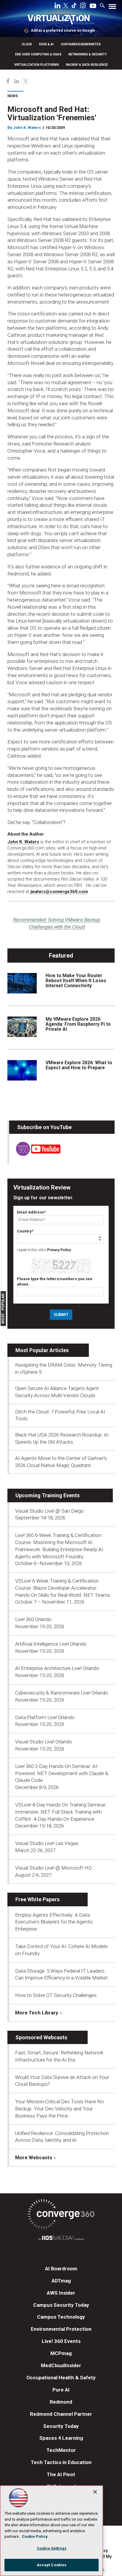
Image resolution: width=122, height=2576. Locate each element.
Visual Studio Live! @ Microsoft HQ (53, 1868)
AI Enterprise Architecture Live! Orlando (57, 1668)
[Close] (95, 2492)
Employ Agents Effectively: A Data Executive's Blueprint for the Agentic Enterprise (54, 1922)
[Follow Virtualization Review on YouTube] (93, 6)
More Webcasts (34, 2157)
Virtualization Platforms (37, 65)
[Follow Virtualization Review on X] (66, 6)
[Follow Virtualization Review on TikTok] (74, 7)
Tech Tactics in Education (61, 2462)
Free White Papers (37, 1899)
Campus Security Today (61, 2305)
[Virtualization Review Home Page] (61, 21)
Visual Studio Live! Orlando (44, 1742)
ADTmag (61, 2281)
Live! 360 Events (61, 2341)
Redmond (61, 2402)
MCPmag (61, 2353)
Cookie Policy (35, 2536)
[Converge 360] (61, 2215)
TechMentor (61, 2450)
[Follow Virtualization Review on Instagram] (83, 7)
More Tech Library (37, 2013)
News (13, 96)
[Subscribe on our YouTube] (35, 1154)
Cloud (27, 44)
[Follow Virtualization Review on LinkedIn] (57, 7)
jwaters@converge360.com (59, 892)
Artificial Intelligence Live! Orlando (51, 1644)
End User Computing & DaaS (38, 54)
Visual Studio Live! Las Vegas (47, 1843)
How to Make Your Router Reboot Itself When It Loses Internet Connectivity (76, 981)
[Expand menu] (112, 8)
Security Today (61, 2426)
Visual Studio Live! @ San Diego (49, 1511)
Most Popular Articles (42, 1350)
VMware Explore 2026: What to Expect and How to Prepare (79, 1065)
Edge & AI (46, 44)
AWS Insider (61, 2293)
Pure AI (61, 2390)
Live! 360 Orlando (33, 1619)
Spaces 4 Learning (61, 2438)
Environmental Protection (61, 2329)
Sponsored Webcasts (41, 2037)
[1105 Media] (61, 2239)
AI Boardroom (61, 2269)
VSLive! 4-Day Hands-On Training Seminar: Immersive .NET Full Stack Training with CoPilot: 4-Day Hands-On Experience (61, 1812)
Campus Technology (61, 2317)
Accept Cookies (52, 2565)
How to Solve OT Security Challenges (56, 1995)
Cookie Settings (52, 2548)
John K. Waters (27, 128)
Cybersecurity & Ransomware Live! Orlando (62, 1693)
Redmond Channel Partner (61, 2414)
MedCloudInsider (61, 2365)
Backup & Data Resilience (87, 65)
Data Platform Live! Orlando (45, 1717)
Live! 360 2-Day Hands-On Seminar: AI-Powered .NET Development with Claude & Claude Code (62, 1773)
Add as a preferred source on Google (63, 31)
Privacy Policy (59, 1250)
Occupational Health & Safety (61, 2378)
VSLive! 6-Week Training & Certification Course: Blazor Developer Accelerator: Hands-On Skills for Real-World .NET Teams (63, 1588)
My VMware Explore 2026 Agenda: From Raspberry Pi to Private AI (78, 1024)
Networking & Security (88, 54)
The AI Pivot (61, 2474)
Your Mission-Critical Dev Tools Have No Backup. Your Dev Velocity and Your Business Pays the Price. (60, 2109)
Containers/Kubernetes (81, 44)
